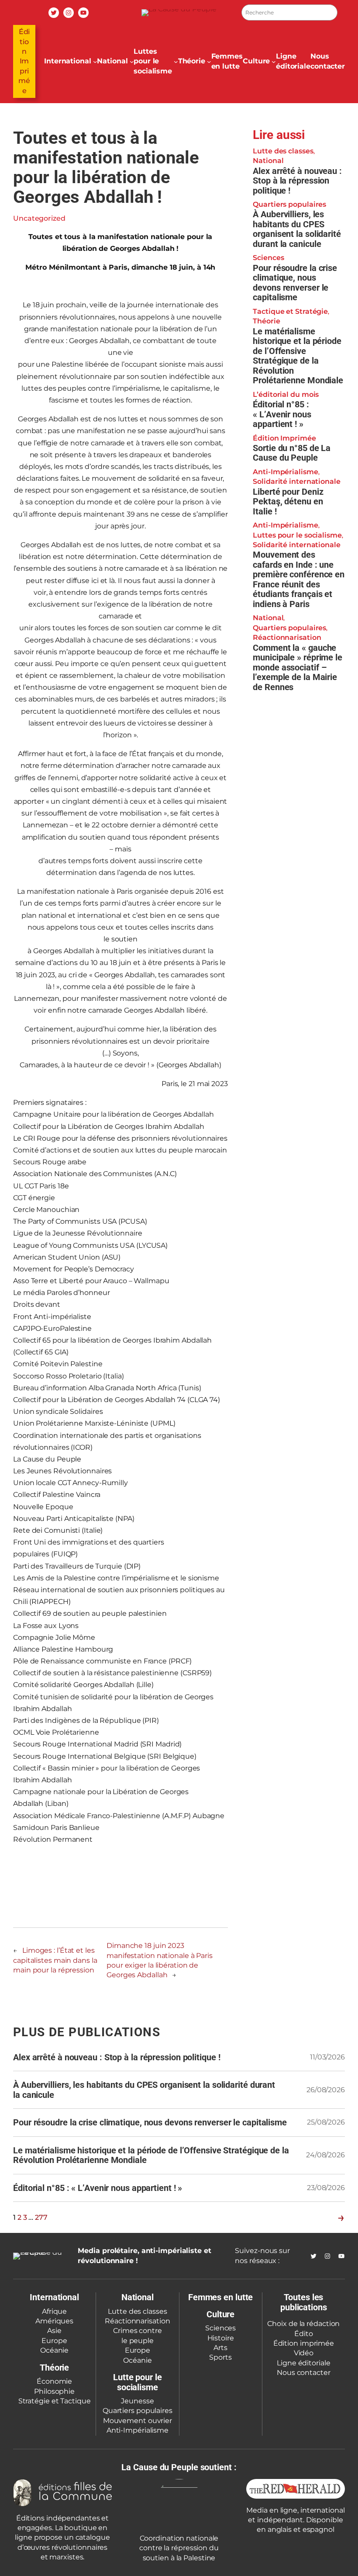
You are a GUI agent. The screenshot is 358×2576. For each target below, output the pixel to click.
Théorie (266, 321)
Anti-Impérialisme (285, 472)
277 (41, 2217)
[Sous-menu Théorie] (209, 62)
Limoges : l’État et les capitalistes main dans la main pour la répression (55, 1960)
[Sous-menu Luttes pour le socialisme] (176, 62)
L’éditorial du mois (286, 394)
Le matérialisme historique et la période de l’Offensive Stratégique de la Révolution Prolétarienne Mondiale (298, 356)
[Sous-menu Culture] (274, 62)
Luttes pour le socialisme (297, 535)
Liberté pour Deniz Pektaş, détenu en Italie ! (288, 502)
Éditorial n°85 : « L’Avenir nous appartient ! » (282, 414)
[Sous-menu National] (132, 62)
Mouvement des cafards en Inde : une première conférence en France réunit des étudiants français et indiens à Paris (299, 579)
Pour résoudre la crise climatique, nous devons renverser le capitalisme (295, 283)
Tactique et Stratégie (290, 311)
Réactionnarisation (287, 637)
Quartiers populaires (289, 204)
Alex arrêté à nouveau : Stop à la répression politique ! (297, 181)
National (268, 161)
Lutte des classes (283, 151)
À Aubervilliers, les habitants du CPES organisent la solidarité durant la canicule (297, 229)
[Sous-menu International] (95, 62)
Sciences (268, 258)
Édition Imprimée (24, 61)
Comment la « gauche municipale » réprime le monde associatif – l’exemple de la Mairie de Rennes (298, 668)
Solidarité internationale (297, 481)
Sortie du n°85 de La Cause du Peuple (292, 453)
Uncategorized (39, 218)
